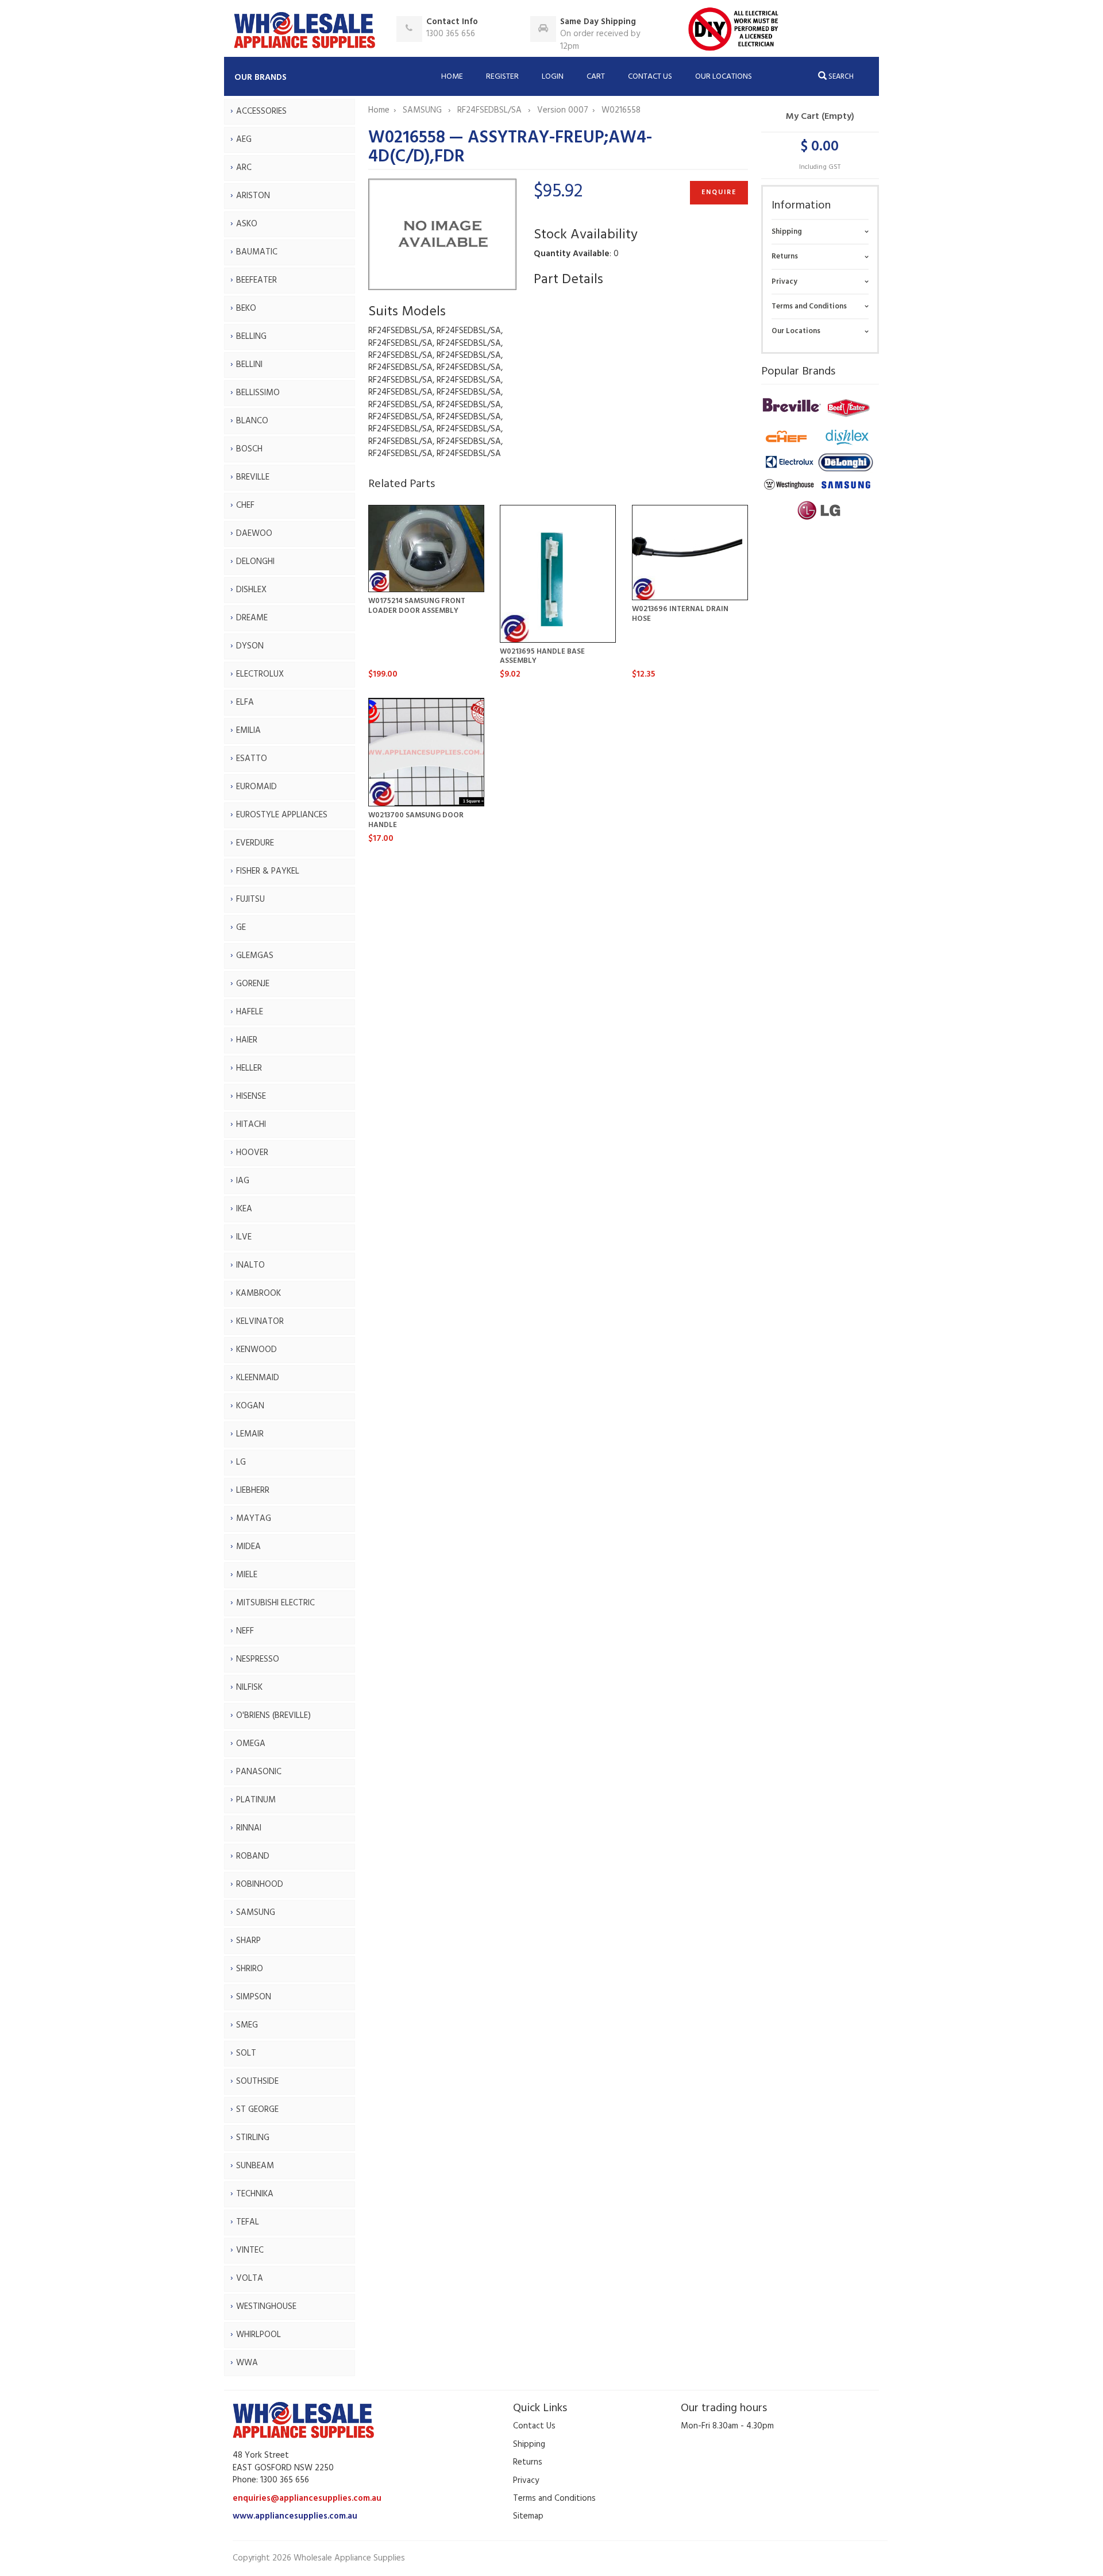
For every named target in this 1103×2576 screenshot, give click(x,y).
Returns (785, 256)
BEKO (246, 308)
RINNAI (249, 1828)
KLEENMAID (258, 1378)
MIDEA (248, 1547)
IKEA (244, 1209)
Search (840, 77)
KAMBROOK (259, 1293)
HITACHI (251, 1125)
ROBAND (253, 1856)
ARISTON (253, 196)
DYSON (250, 646)
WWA (247, 2363)
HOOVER (252, 1153)
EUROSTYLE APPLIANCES (282, 815)
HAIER (247, 1040)
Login (553, 77)
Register (502, 77)
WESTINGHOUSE (266, 2307)
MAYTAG (254, 1519)
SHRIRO (250, 1969)
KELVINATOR (260, 1322)
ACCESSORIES (261, 111)
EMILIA (248, 731)
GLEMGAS (255, 956)
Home (452, 77)
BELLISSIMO (258, 393)
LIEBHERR (253, 1490)
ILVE (244, 1237)
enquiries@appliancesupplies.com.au (307, 2498)
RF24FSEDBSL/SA (491, 110)
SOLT (246, 2053)
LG (241, 1462)
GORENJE (253, 984)
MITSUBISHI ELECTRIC (275, 1603)
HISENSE (251, 1096)
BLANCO (252, 421)
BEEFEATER (257, 280)
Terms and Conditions (809, 306)
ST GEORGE (257, 2110)
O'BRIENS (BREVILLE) (273, 1716)
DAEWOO (254, 534)
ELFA (245, 702)
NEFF (245, 1631)
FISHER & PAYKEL (268, 871)
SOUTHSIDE (257, 2081)
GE (241, 928)
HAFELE (250, 1012)
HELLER (249, 1068)
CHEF (245, 505)
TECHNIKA (255, 2194)
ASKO (247, 224)
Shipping (787, 232)
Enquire (719, 192)
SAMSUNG (256, 1913)
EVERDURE (255, 843)
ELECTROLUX (260, 674)
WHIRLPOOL (259, 2335)
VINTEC (250, 2250)
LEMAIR (250, 1434)
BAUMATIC (257, 252)
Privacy (784, 282)
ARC (244, 168)
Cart (596, 77)
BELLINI (249, 365)
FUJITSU (250, 899)
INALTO (250, 1265)
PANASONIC (259, 1772)
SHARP (248, 1941)
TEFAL (248, 2222)
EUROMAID (257, 787)
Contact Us (650, 77)
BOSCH (249, 449)
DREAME (252, 618)
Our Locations (724, 77)
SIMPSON (254, 1997)
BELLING (251, 337)
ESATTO (252, 759)
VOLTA (250, 2278)
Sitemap (528, 2516)
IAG (243, 1181)
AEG (244, 140)
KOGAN (250, 1406)
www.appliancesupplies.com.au (295, 2516)
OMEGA (251, 1744)
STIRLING (253, 2138)
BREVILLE (253, 477)
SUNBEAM (255, 2166)
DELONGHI (255, 562)
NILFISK (249, 1687)
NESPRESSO (258, 1659)
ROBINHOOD (260, 1884)
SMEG (247, 2025)
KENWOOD (257, 1350)
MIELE (247, 1575)
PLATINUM (256, 1800)
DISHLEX (251, 590)
